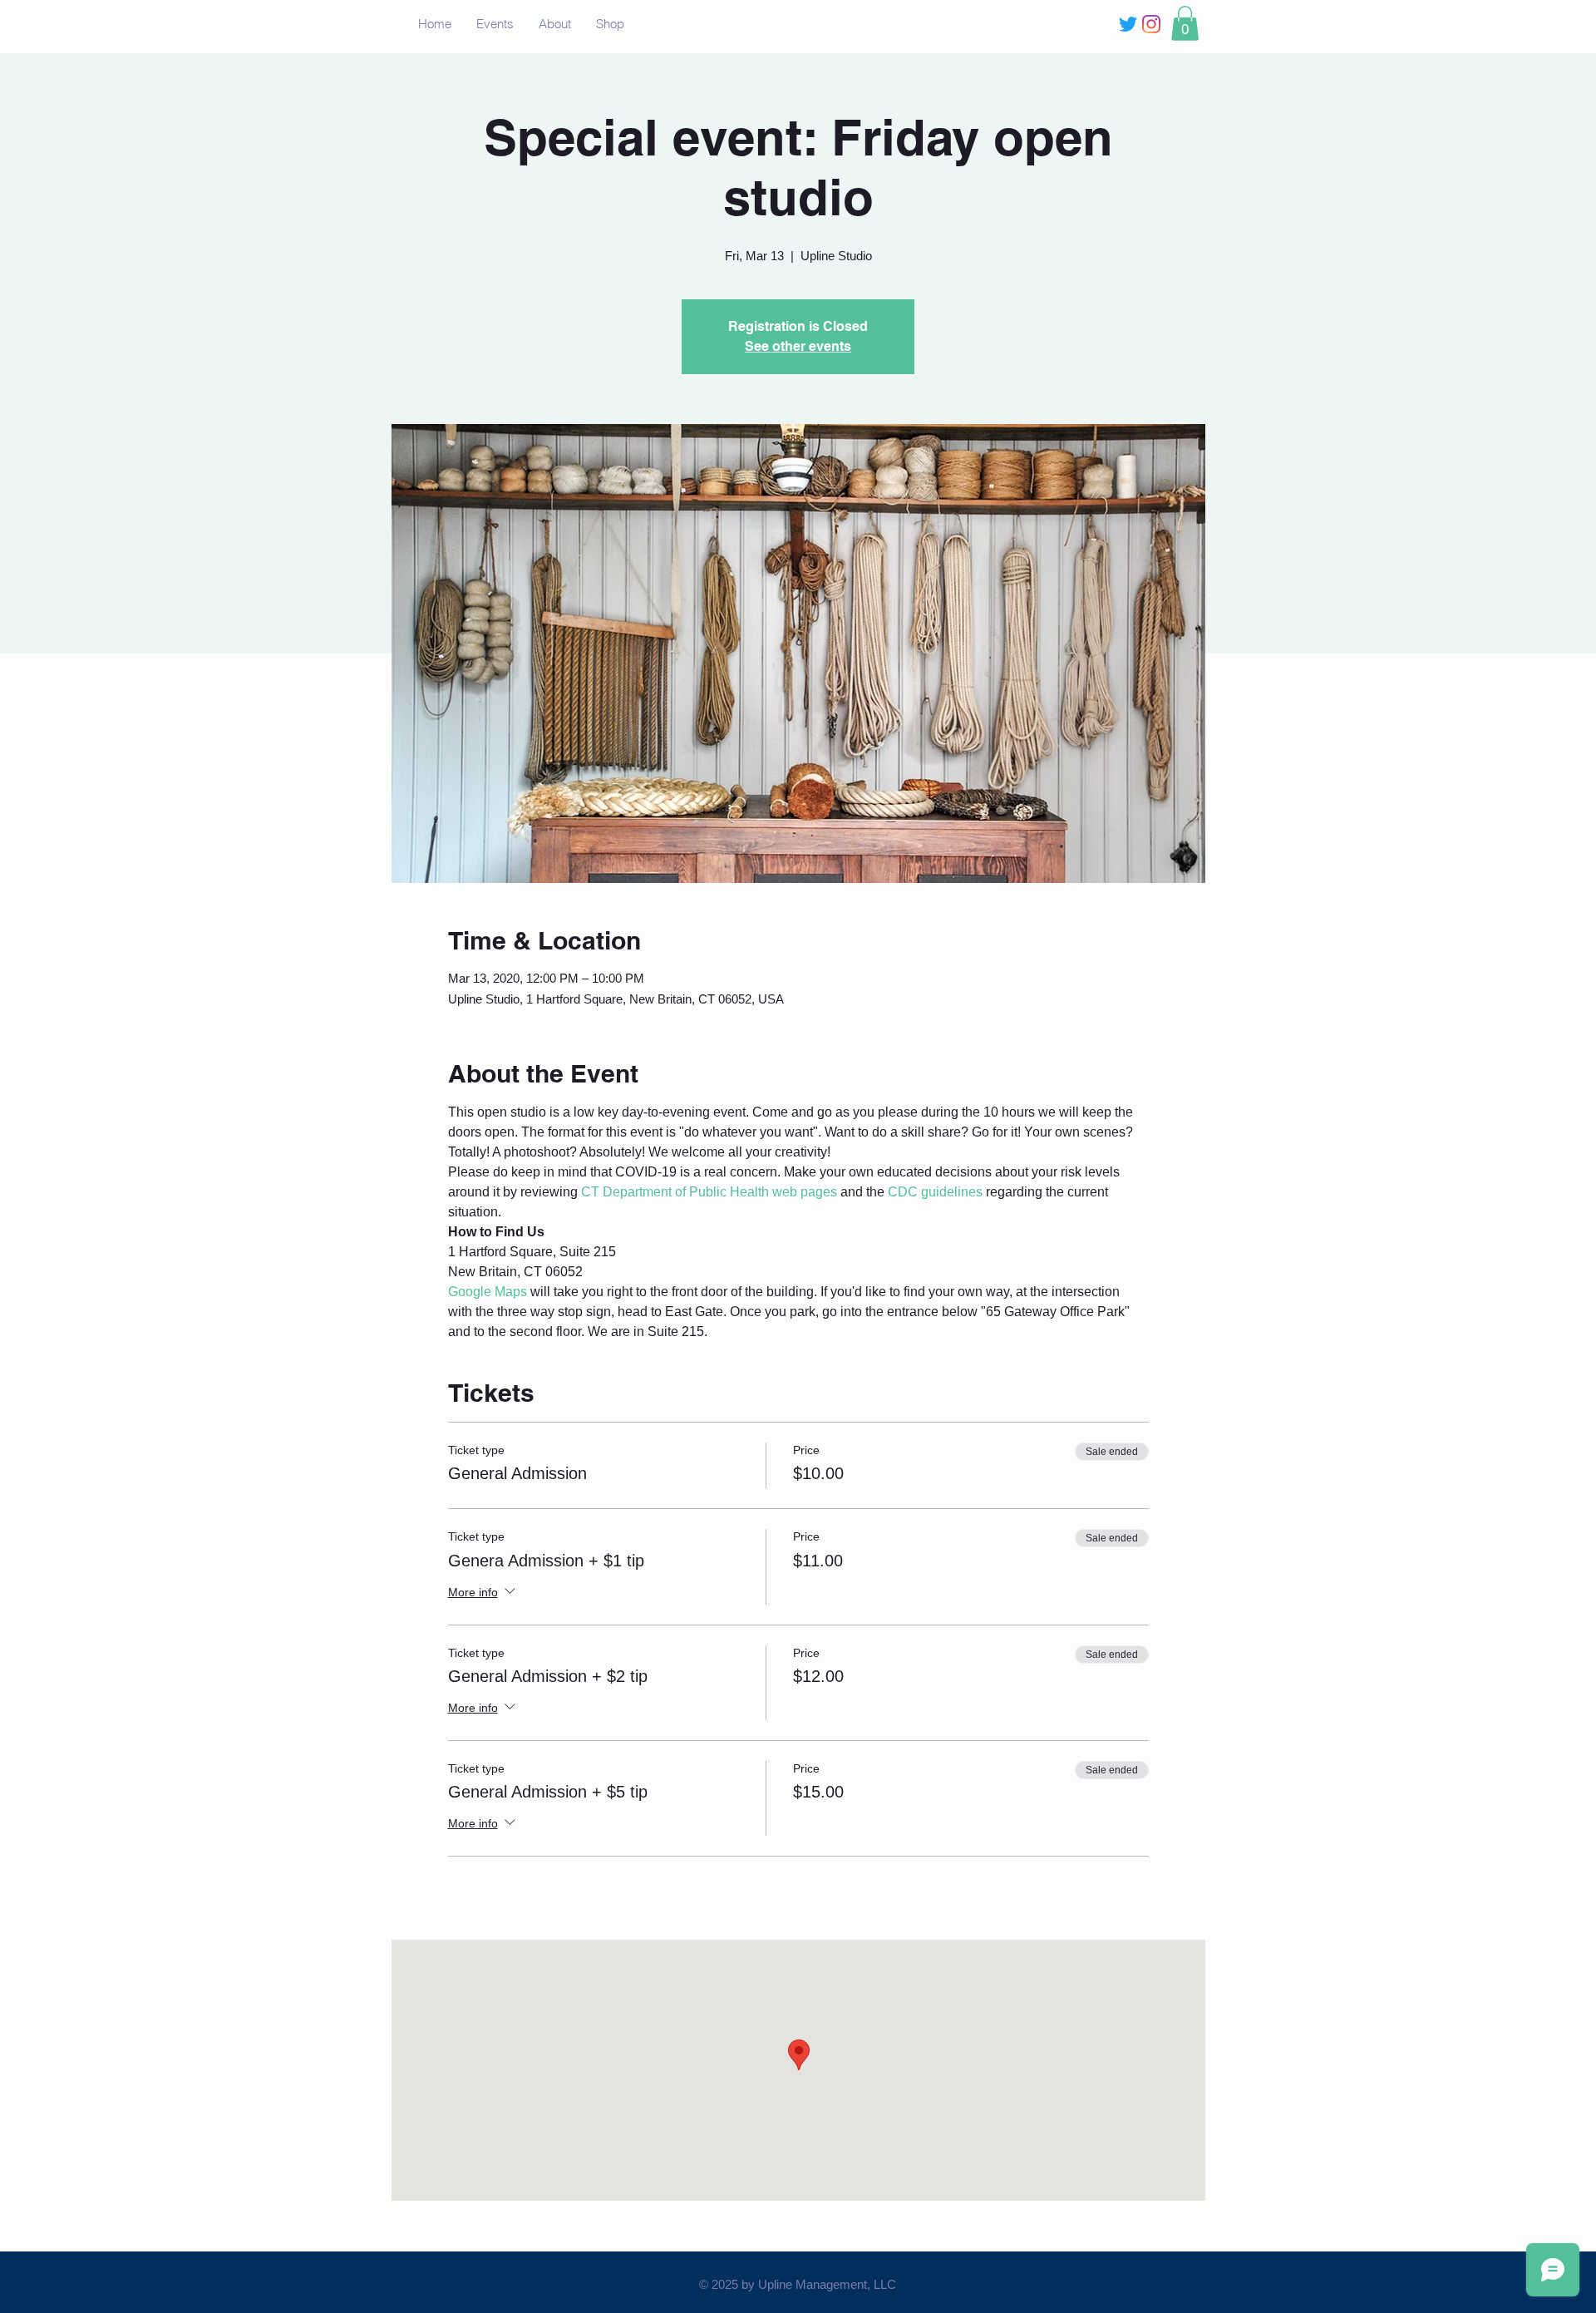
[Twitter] (1128, 24)
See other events (798, 346)
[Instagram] (1151, 24)
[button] (1185, 23)
